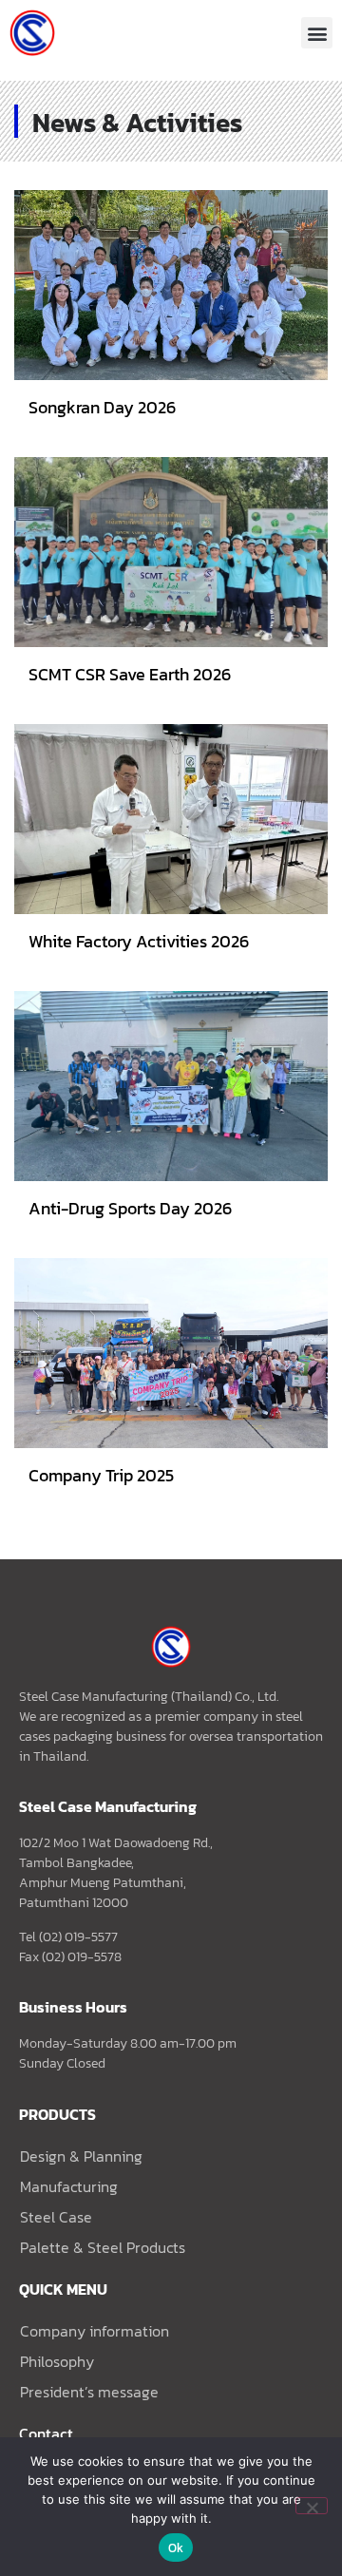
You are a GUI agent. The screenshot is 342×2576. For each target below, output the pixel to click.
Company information (95, 2331)
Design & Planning (81, 2156)
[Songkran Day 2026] (171, 285)
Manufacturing (69, 2186)
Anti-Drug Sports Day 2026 (130, 1208)
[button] (317, 33)
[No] (312, 2506)
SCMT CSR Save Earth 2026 (130, 674)
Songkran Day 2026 (102, 407)
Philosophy (57, 2361)
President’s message (89, 2392)
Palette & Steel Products (103, 2247)
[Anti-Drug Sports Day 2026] (171, 1086)
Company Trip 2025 (101, 1475)
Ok (176, 2548)
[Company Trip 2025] (171, 1353)
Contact (46, 2433)
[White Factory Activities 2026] (171, 819)
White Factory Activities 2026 (139, 941)
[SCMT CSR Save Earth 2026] (171, 552)
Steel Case (56, 2217)
